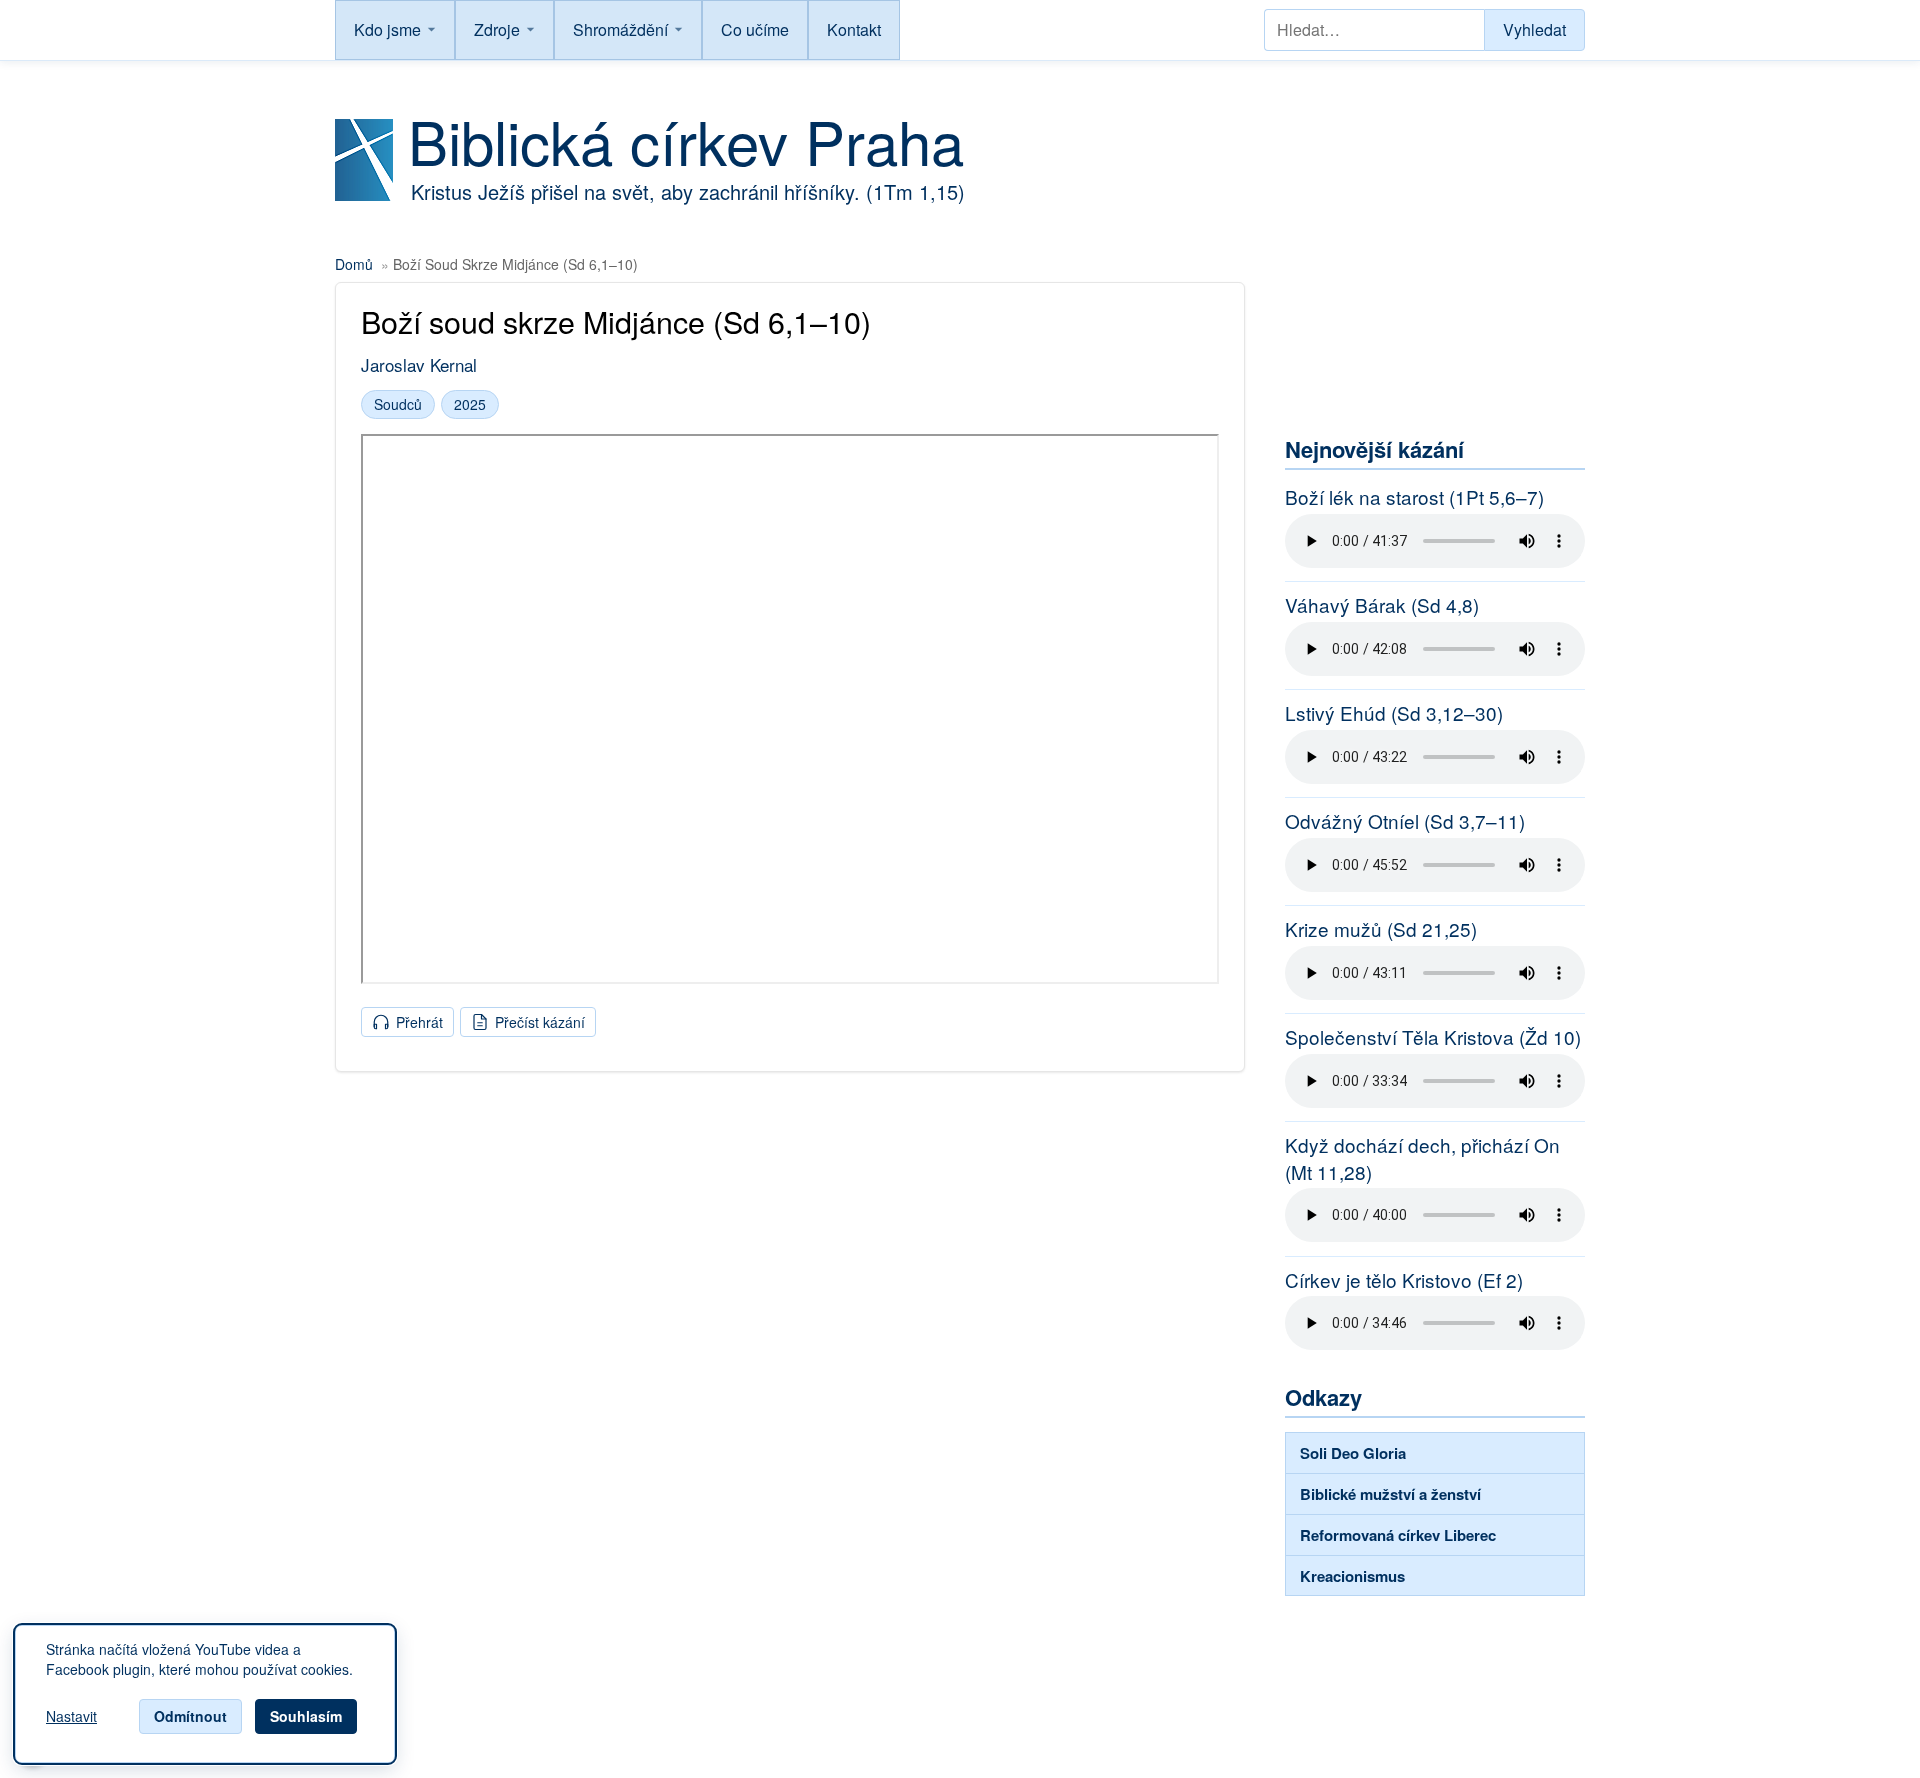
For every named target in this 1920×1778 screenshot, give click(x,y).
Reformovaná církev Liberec (1398, 1535)
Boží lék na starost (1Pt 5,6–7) (1414, 497)
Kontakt (854, 29)
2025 (470, 404)
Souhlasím (306, 1716)
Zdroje (497, 29)
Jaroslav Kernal (419, 364)
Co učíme (755, 29)
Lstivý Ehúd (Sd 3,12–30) (1394, 713)
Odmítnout (190, 1716)
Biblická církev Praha (686, 140)
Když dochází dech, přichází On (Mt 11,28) (1422, 1158)
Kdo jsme (387, 29)
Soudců (398, 404)
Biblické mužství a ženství (1390, 1494)
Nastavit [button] (71, 1717)
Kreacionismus (1352, 1576)
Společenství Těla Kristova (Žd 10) (1433, 1037)
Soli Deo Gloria (1353, 1453)
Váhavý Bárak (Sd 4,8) (1382, 605)
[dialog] (205, 1694)
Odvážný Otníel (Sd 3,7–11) (1405, 821)
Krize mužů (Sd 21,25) (1381, 929)
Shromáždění (620, 29)
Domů (354, 264)
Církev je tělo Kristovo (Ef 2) (1404, 1280)
